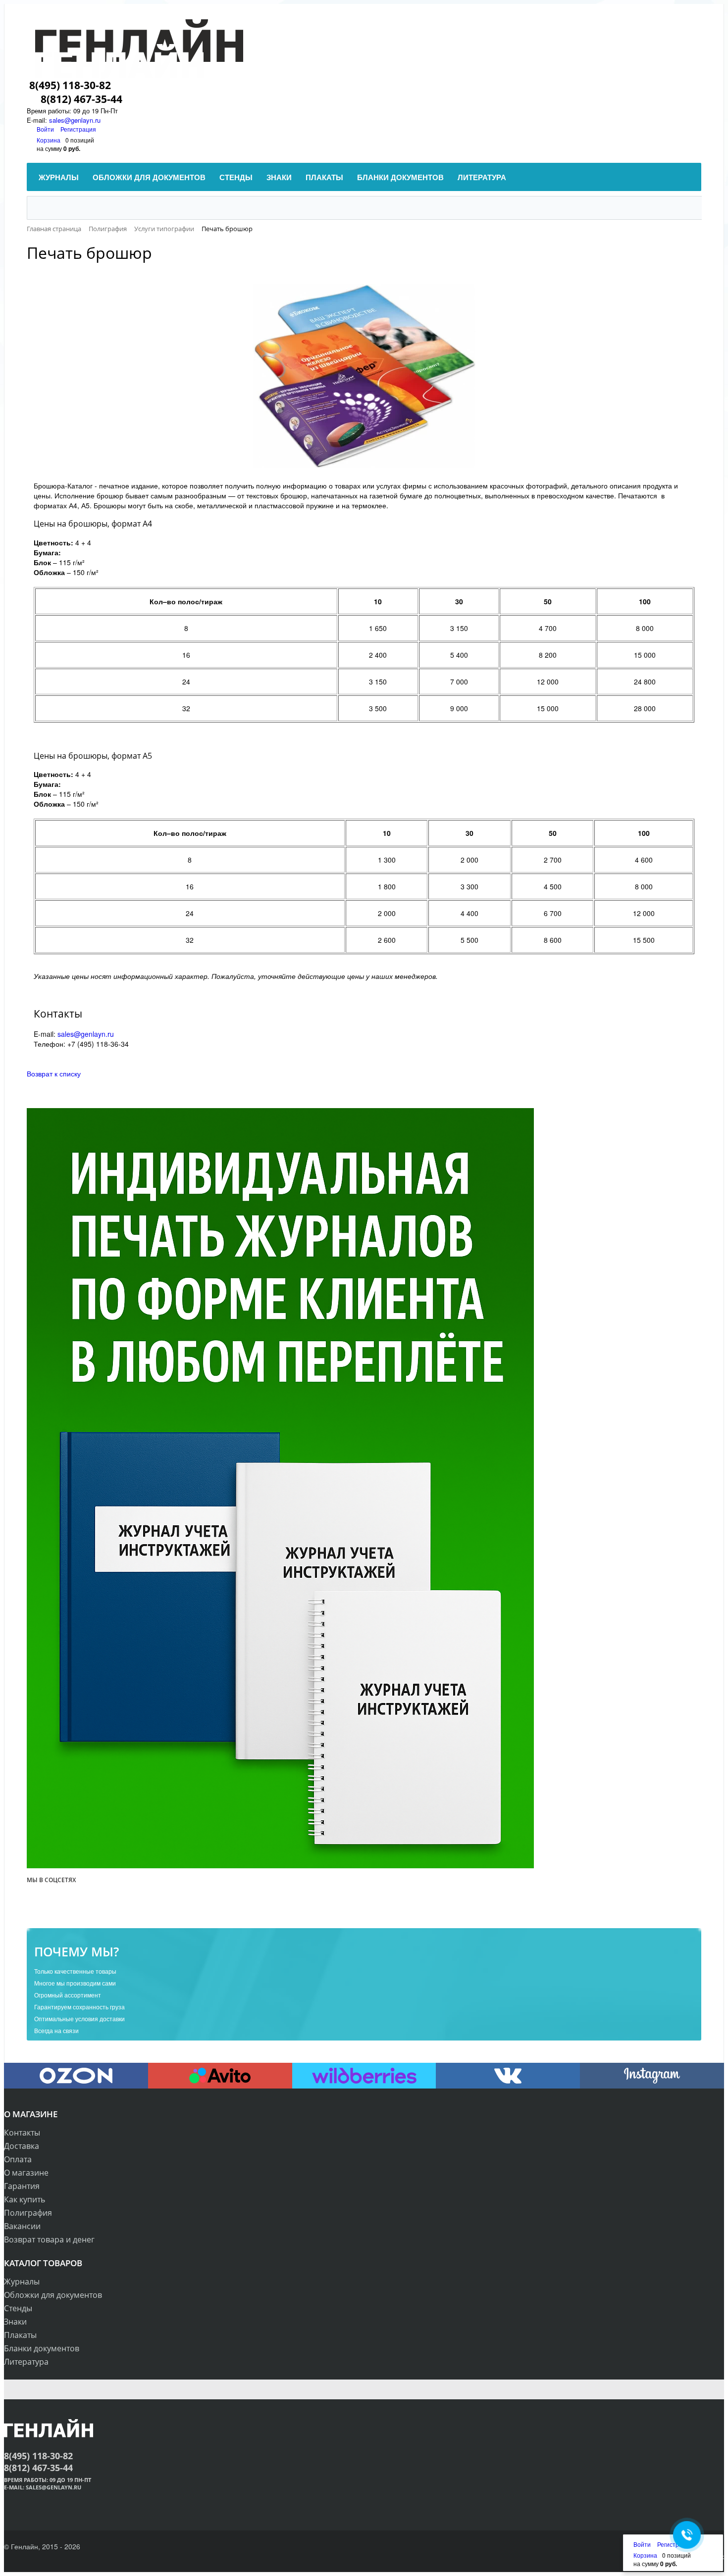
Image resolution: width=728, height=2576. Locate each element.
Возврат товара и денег (49, 2239)
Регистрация (78, 129)
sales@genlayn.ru (86, 1034)
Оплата (18, 2159)
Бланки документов (42, 2348)
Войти (46, 129)
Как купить (25, 2199)
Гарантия (22, 2186)
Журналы (22, 2282)
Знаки (15, 2322)
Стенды (18, 2308)
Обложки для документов (53, 2295)
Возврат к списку (54, 1073)
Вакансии (22, 2226)
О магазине (26, 2173)
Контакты (22, 2133)
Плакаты (20, 2335)
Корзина (49, 140)
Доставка (22, 2146)
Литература (26, 2362)
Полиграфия (28, 2213)
